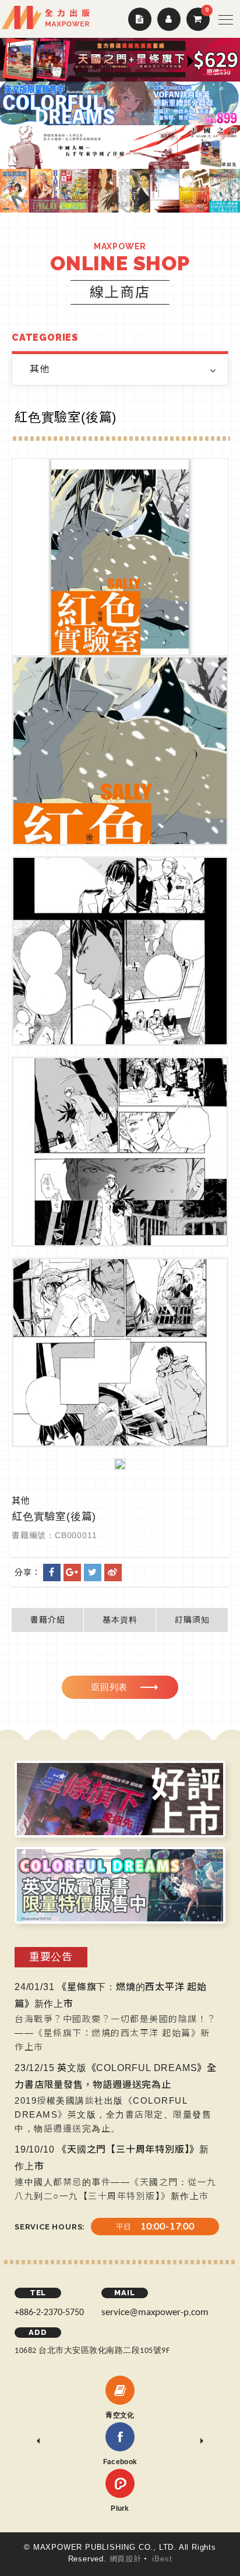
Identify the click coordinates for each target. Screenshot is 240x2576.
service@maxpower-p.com (155, 2312)
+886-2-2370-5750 (49, 2313)
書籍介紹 (48, 1620)
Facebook (120, 2462)
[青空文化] (120, 2390)
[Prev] (38, 2441)
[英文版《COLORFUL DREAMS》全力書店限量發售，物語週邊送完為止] (120, 103)
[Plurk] (120, 2483)
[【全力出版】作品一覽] (120, 191)
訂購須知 (192, 1620)
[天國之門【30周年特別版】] (120, 147)
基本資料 (120, 1620)
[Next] (202, 2441)
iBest (162, 2559)
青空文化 (120, 2415)
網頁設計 (126, 2559)
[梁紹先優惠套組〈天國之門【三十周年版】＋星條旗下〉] (120, 60)
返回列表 (109, 1687)
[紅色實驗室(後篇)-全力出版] (93, 1573)
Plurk (120, 2508)
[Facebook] (120, 2437)
